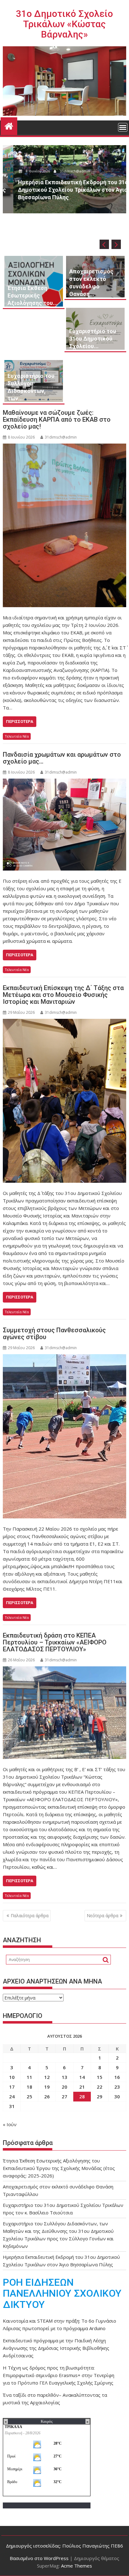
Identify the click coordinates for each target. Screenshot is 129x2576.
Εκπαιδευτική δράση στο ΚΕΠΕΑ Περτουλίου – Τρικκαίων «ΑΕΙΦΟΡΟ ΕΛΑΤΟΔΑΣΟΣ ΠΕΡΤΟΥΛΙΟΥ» (55, 1642)
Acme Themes (77, 2566)
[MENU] (123, 127)
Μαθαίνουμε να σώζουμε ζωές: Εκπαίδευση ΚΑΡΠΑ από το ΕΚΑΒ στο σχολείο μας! (57, 419)
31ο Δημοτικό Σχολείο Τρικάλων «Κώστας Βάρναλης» (64, 24)
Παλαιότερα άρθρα (30, 1915)
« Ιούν (10, 2124)
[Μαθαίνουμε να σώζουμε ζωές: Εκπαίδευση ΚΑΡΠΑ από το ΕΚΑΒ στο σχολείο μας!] (64, 525)
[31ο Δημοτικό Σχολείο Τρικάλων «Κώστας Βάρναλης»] (9, 125)
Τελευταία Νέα (17, 736)
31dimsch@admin (64, 171)
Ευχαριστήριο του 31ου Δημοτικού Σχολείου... (93, 339)
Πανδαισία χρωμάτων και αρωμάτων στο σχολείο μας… (62, 758)
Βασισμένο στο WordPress (39, 2558)
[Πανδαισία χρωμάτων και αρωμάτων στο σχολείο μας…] (64, 825)
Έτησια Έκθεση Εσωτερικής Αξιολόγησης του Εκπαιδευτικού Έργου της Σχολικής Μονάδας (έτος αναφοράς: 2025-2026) (59, 2168)
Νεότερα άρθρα (103, 1915)
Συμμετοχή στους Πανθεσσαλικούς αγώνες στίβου (54, 1334)
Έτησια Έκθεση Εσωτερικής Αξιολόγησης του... (33, 295)
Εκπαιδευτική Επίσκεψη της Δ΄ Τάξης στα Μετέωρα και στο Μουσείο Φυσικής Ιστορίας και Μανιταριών (63, 995)
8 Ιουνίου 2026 (27, 171)
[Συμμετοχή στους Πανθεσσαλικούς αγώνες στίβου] (64, 1436)
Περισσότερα (20, 721)
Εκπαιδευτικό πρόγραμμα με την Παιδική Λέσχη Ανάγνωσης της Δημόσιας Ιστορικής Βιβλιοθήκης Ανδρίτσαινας (56, 2348)
